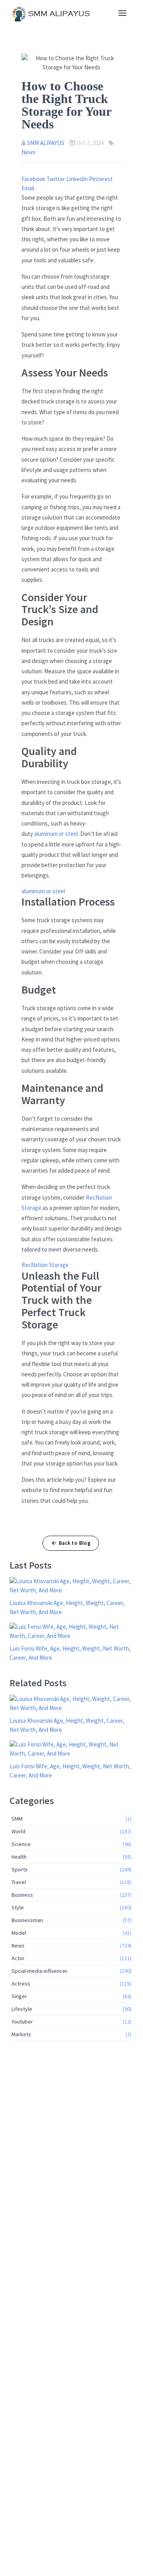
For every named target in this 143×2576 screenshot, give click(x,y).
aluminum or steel (56, 834)
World (71, 1831)
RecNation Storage (45, 1265)
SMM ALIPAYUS (46, 143)
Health (71, 1857)
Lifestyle (71, 2009)
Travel (71, 1882)
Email (28, 188)
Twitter (56, 179)
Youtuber (71, 2022)
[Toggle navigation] (122, 13)
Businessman (71, 1920)
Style (71, 1907)
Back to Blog (75, 1543)
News (29, 152)
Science (71, 1844)
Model (71, 1933)
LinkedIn (78, 179)
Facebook (34, 179)
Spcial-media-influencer (71, 1971)
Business (71, 1895)
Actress (71, 1984)
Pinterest (101, 179)
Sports (71, 1869)
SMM (71, 1819)
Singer (71, 1996)
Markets (71, 2034)
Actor (71, 1958)
